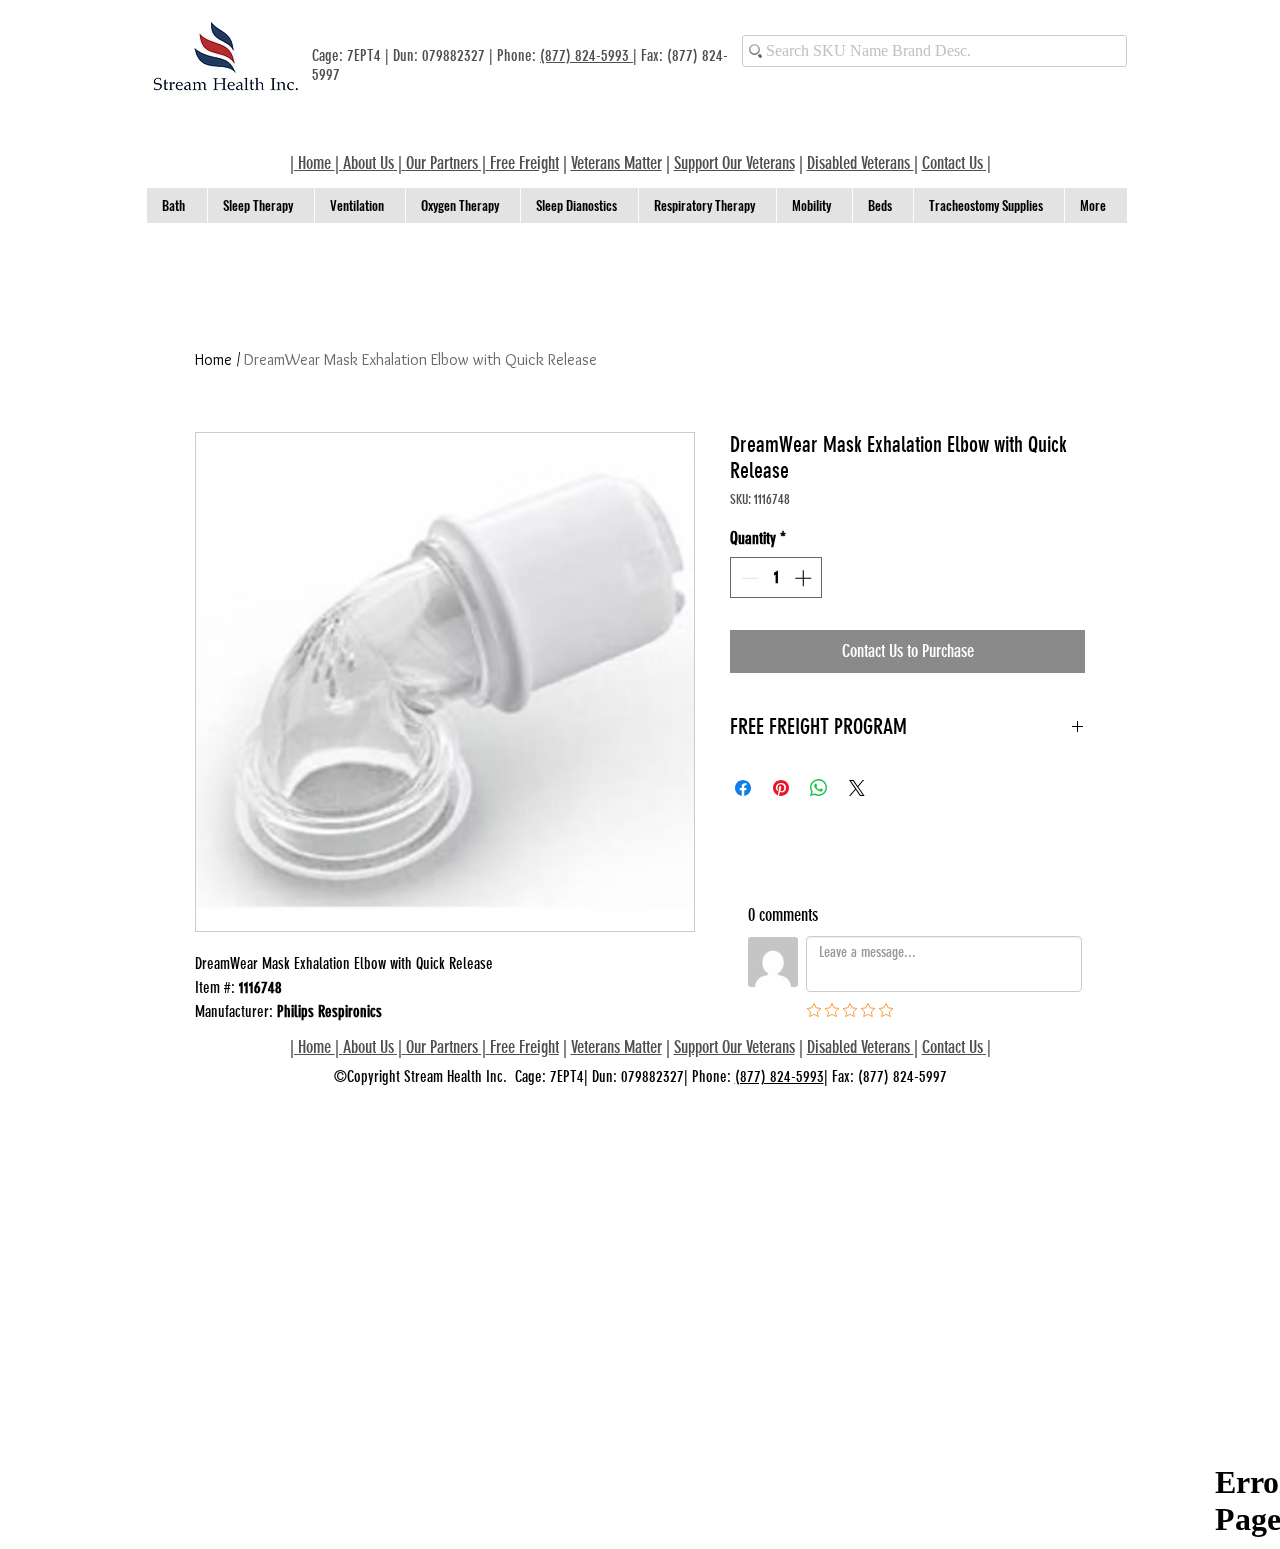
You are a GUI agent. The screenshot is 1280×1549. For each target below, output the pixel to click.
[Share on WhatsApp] (819, 788)
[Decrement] (748, 578)
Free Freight (524, 1047)
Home (213, 359)
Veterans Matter (616, 163)
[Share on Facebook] (743, 788)
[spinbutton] (776, 578)
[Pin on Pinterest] (781, 788)
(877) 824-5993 (586, 55)
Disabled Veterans (860, 163)
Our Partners (442, 163)
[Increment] (805, 578)
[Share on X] (857, 788)
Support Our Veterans (734, 163)
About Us (368, 163)
